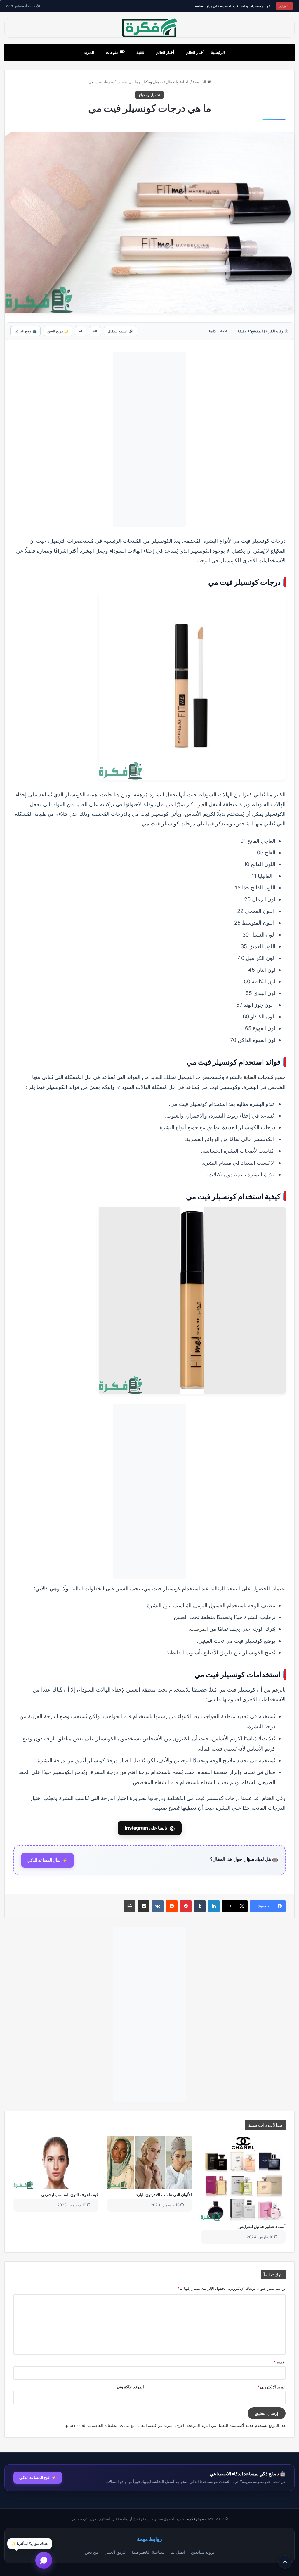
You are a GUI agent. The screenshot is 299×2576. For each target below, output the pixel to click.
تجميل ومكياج (152, 82)
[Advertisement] (149, 439)
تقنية (140, 52)
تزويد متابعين (203, 2552)
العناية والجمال (178, 82)
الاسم (280, 2362)
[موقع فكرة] (149, 28)
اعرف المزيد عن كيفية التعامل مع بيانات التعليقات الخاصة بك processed (125, 2425)
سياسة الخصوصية (148, 2552)
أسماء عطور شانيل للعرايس (262, 2226)
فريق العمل (115, 2552)
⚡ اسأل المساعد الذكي (47, 1860)
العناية (250, 1077)
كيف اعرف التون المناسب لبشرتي (70, 2195)
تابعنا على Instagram (150, 1828)
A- (81, 331)
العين (202, 804)
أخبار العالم (195, 52)
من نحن (92, 2552)
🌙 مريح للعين (58, 331)
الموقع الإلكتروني (130, 2387)
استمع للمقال (121, 331)
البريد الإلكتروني (271, 2387)
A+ (95, 331)
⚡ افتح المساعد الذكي (38, 2477)
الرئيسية (218, 52)
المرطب (199, 1629)
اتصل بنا (178, 2552)
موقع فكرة (195, 2519)
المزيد (89, 52)
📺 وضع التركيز (25, 331)
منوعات (113, 52)
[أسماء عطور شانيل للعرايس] (243, 2178)
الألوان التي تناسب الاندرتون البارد (164, 2195)
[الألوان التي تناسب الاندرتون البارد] (150, 2162)
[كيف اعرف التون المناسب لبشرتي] (56, 2162)
